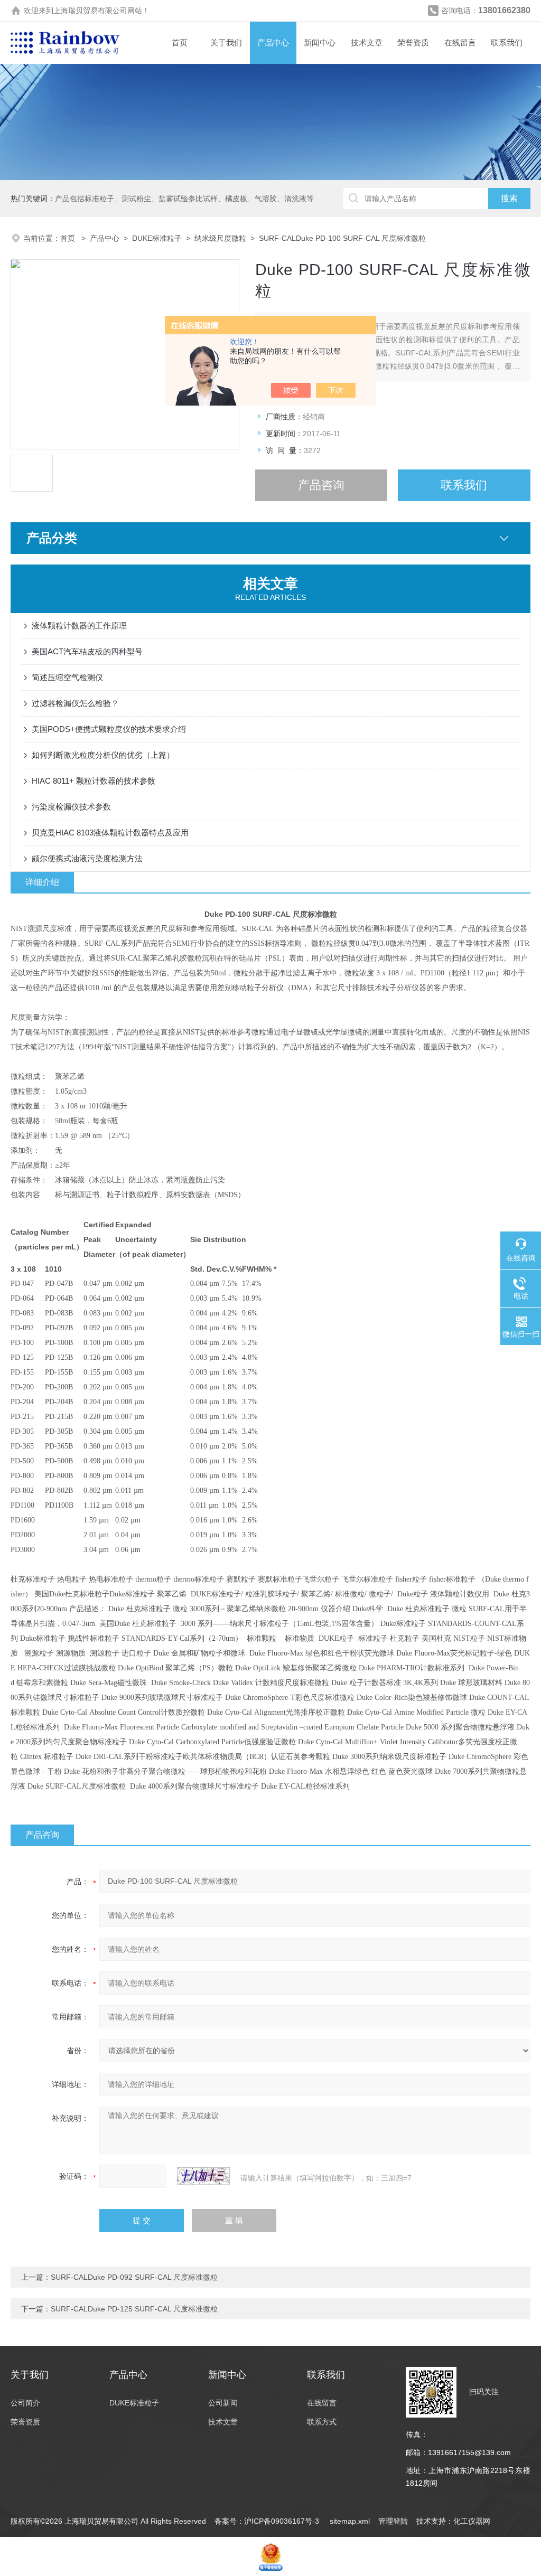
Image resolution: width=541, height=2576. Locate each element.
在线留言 (460, 43)
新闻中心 (320, 43)
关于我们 (226, 43)
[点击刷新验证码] (203, 2176)
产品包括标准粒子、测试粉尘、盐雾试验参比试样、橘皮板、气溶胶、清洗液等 (184, 199)
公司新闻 (223, 2403)
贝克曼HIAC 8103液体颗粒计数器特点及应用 (110, 833)
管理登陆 (393, 2521)
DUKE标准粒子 (157, 238)
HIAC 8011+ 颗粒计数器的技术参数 (94, 781)
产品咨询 (321, 485)
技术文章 (367, 43)
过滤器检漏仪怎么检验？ (75, 703)
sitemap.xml (350, 2521)
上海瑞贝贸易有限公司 (90, 11)
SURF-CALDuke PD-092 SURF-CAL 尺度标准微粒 (134, 2277)
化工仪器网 (472, 2521)
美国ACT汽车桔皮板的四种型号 (87, 651)
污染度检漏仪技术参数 (71, 807)
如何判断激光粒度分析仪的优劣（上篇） (103, 755)
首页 (180, 43)
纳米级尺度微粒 (220, 238)
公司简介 (25, 2403)
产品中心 (273, 43)
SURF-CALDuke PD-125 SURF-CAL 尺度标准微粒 (134, 2309)
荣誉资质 (413, 43)
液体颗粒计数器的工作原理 (79, 626)
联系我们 (507, 43)
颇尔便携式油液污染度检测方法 (87, 858)
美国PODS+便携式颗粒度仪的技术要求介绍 (109, 729)
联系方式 (322, 2422)
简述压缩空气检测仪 (67, 677)
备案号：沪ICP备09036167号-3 (268, 2521)
